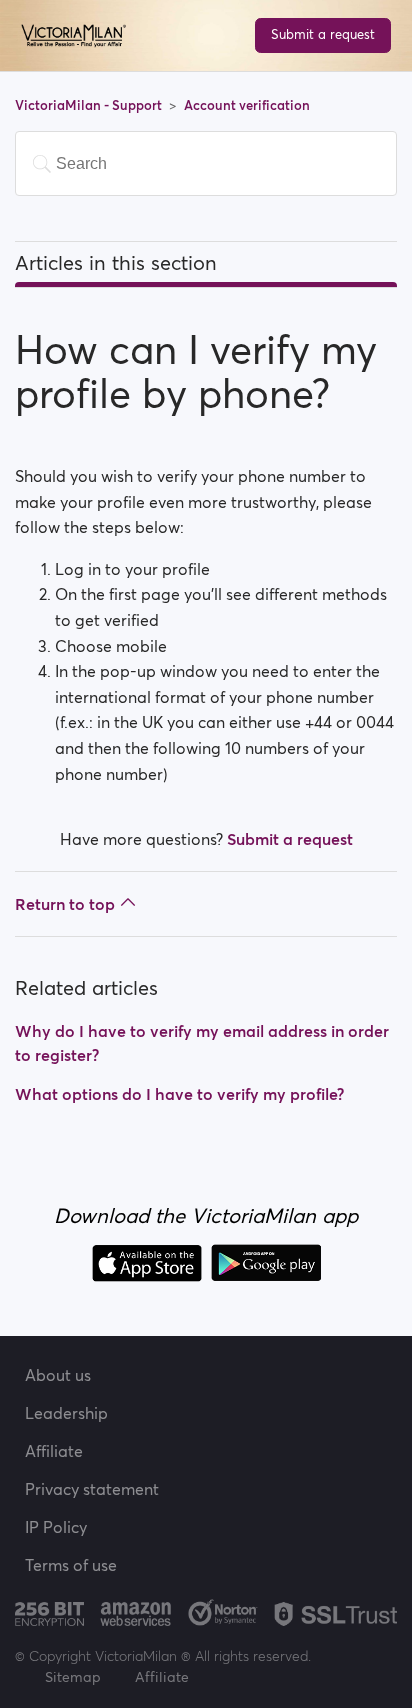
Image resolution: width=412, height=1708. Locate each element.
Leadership (66, 1413)
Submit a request (323, 34)
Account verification (247, 105)
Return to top (65, 904)
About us (58, 1375)
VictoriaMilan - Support (90, 105)
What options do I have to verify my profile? (179, 1094)
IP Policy (56, 1527)
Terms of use (71, 1565)
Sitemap (73, 1677)
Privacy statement (92, 1489)
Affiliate (54, 1451)
